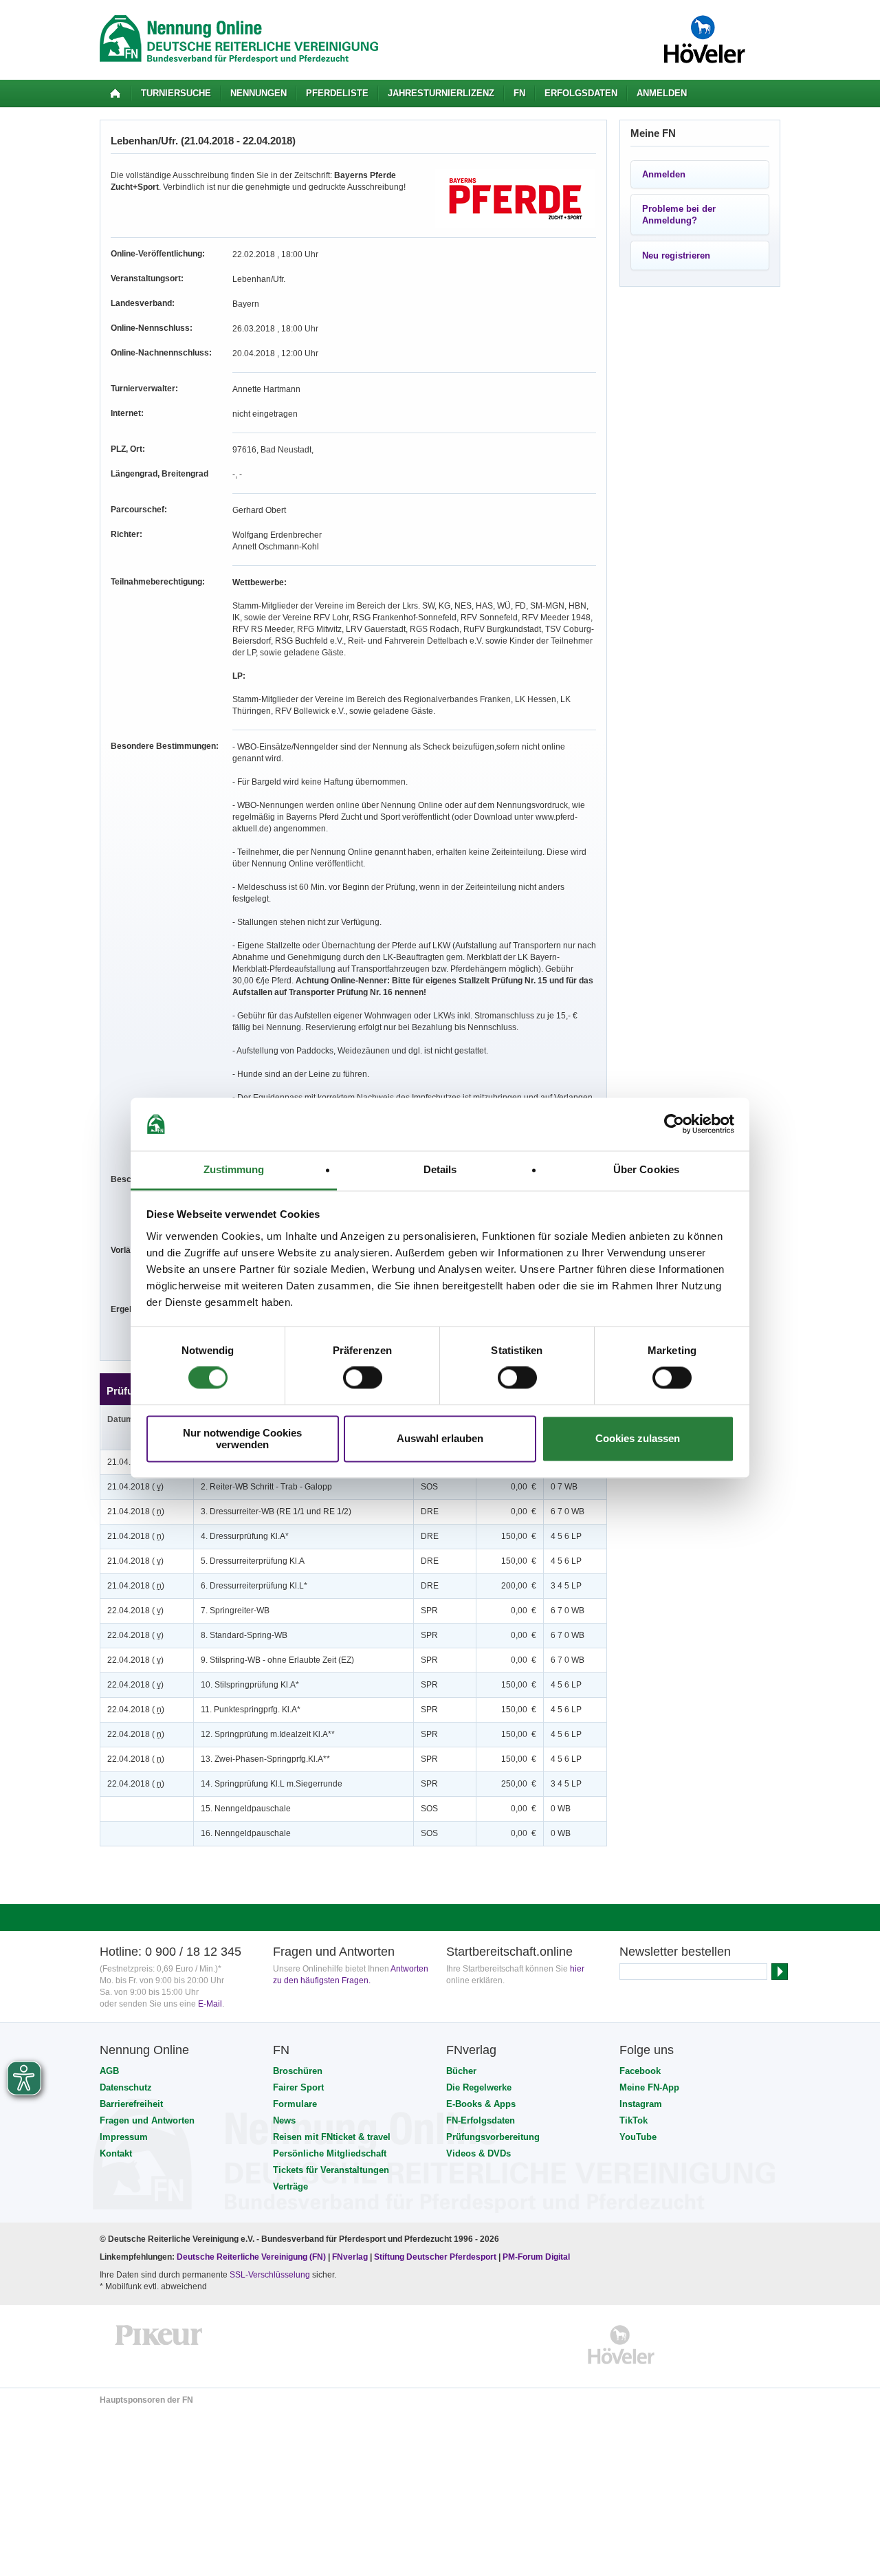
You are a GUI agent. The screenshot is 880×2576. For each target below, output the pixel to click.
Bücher (461, 2071)
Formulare (295, 2104)
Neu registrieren (676, 255)
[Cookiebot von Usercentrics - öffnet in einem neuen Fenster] (674, 1124)
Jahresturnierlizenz (441, 93)
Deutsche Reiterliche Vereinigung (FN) (251, 2257)
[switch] (363, 1378)
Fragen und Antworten (147, 2120)
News (284, 2120)
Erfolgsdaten (581, 93)
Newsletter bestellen (675, 1952)
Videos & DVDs (478, 2153)
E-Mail (210, 2004)
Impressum (124, 2137)
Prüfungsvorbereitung (493, 2137)
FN (519, 93)
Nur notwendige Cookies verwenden (242, 1439)
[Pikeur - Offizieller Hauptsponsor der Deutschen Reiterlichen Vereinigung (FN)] (159, 2345)
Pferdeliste (337, 93)
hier (577, 1969)
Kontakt (116, 2153)
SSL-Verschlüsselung (270, 2275)
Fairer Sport (298, 2087)
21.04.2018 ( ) (135, 1487)
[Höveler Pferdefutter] (621, 2345)
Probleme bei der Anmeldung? (679, 215)
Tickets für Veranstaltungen (331, 2170)
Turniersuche (176, 93)
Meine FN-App (649, 2087)
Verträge (290, 2186)
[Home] (115, 94)
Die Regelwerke (479, 2087)
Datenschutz (126, 2087)
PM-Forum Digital (536, 2257)
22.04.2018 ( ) (135, 1611)
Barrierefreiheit (131, 2104)
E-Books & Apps (481, 2104)
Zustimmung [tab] (234, 1169)
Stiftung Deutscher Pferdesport (435, 2257)
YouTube (638, 2137)
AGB (109, 2071)
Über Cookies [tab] (646, 1169)
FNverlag (351, 2257)
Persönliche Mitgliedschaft (330, 2153)
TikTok (634, 2120)
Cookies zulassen (638, 1439)
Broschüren (298, 2071)
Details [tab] (440, 1169)
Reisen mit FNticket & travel (332, 2137)
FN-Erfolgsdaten (481, 2120)
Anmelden (662, 93)
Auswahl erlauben (440, 1439)
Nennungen (258, 93)
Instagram (641, 2104)
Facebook (640, 2071)
